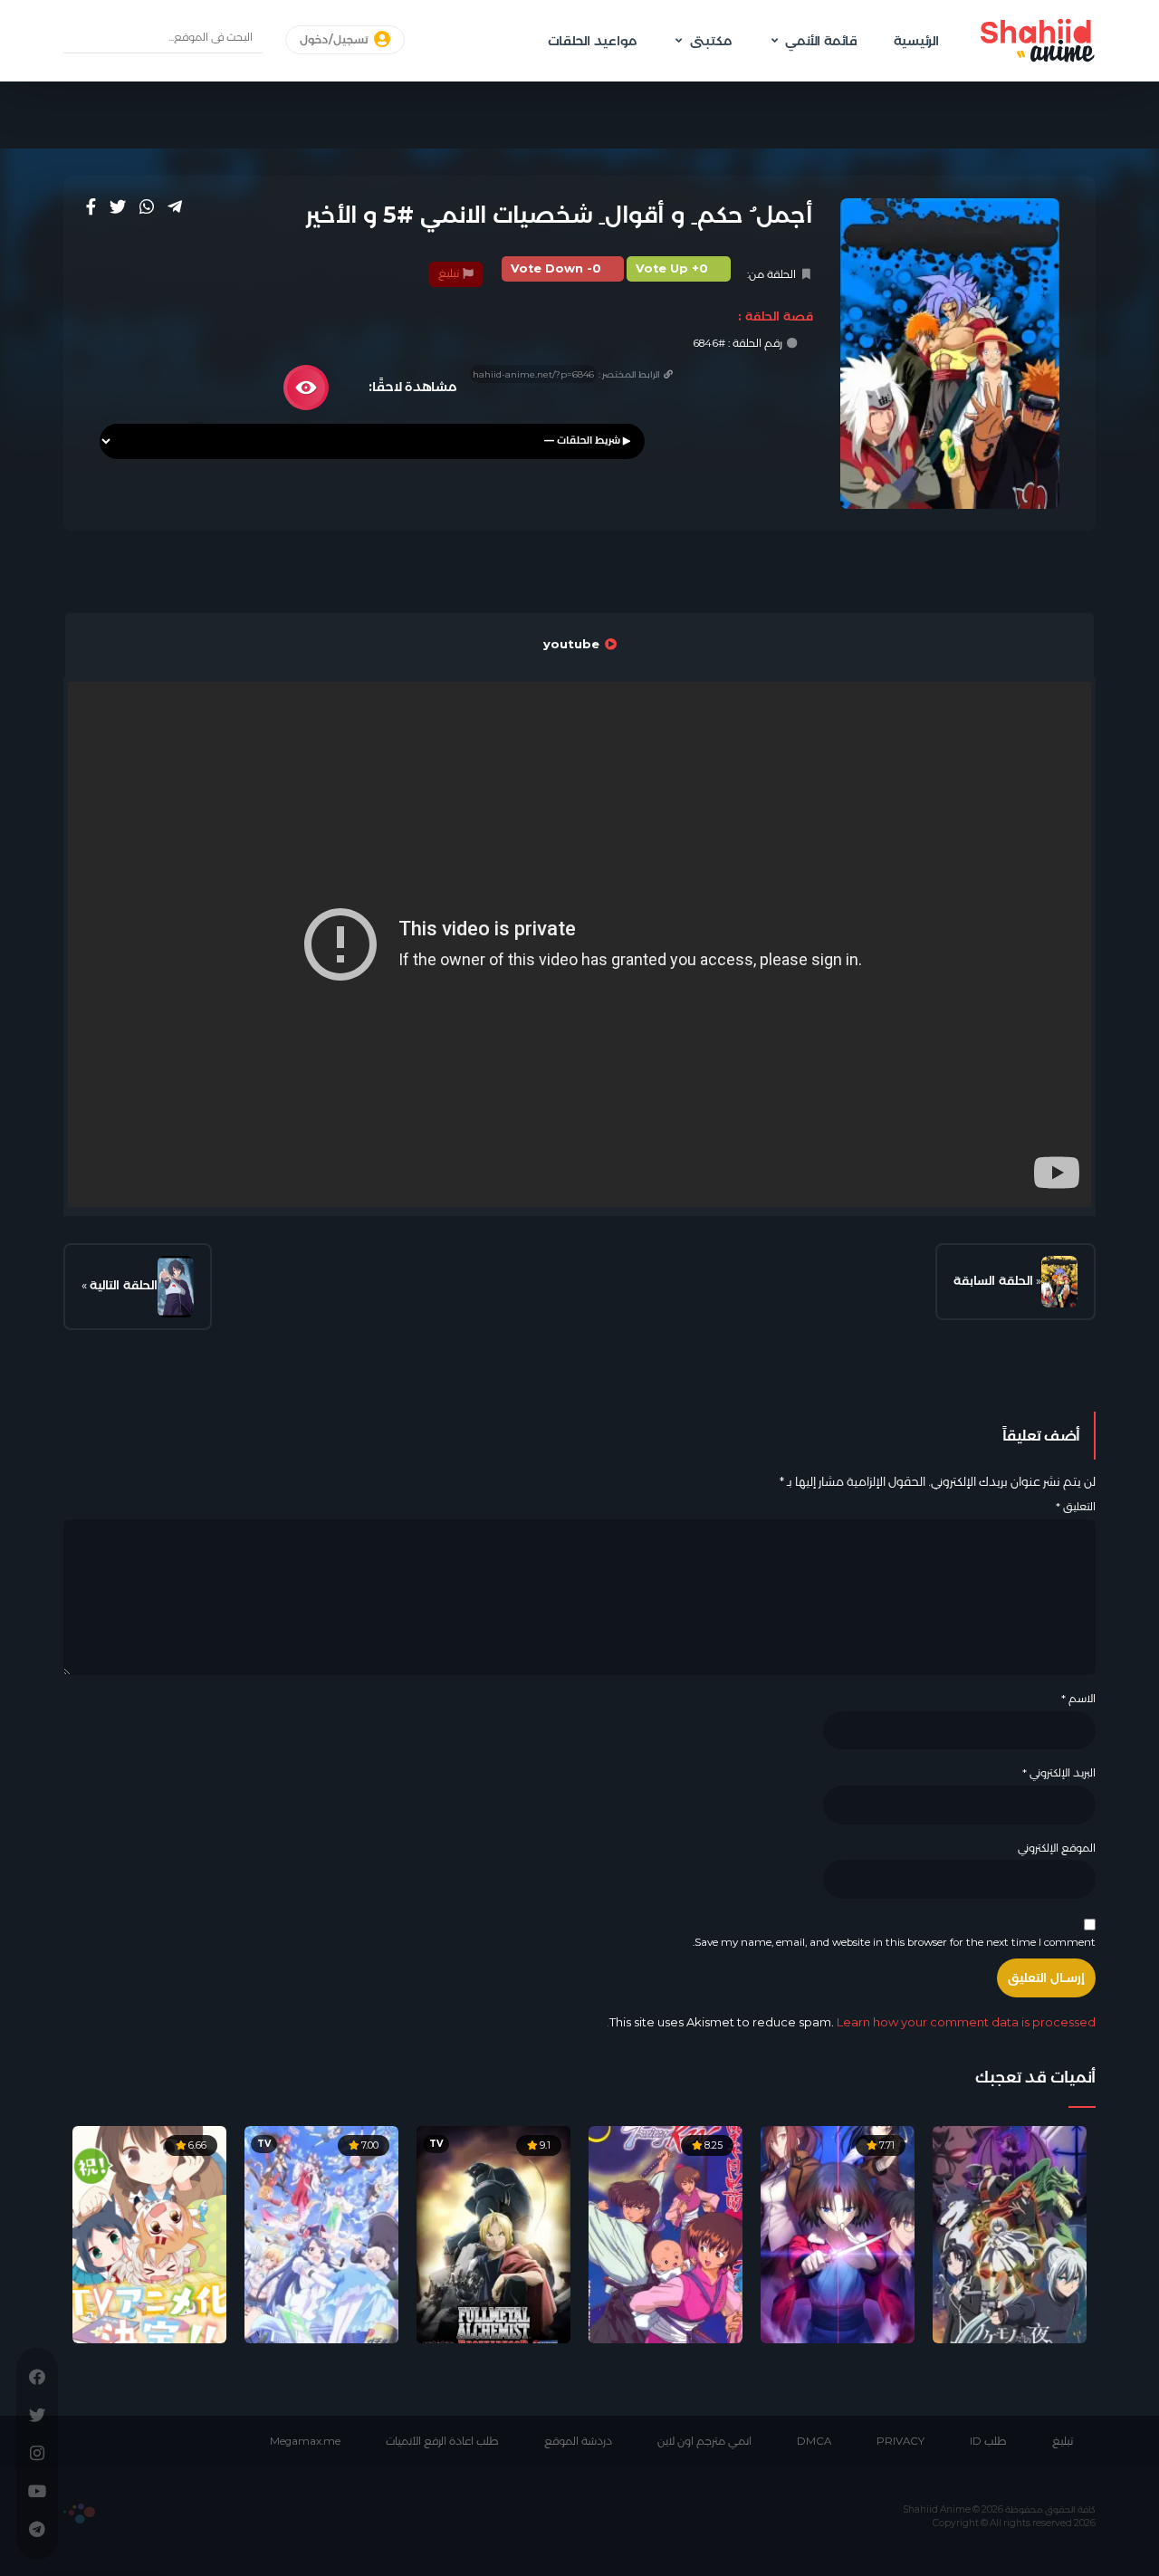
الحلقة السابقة (993, 1280)
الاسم (1078, 1699)
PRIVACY (900, 2441)
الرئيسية (916, 41)
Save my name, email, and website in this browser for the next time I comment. (894, 1942)
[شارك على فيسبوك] (91, 206)
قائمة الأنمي (821, 41)
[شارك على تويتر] (118, 206)
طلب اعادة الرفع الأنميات (442, 2441)
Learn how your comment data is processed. (851, 2022)
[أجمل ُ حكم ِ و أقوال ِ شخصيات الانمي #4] (1059, 1282)
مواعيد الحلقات (592, 41)
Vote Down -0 (556, 268)
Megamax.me (305, 2441)
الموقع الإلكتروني (1057, 1848)
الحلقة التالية (124, 1285)
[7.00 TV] (321, 2234)
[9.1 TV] (493, 2234)
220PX (79, 2514)
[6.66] (149, 2234)
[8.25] (666, 2234)
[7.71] (838, 2234)
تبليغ (450, 273)
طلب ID (988, 2441)
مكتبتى (711, 41)
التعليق (1076, 1507)
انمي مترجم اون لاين (704, 2441)
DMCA (814, 2441)
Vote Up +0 (672, 268)
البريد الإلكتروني (1059, 1773)
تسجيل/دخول (335, 40)
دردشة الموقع (578, 2441)
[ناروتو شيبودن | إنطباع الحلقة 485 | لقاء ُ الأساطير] (176, 1287)
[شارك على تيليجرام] (175, 206)
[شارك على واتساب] (147, 206)
